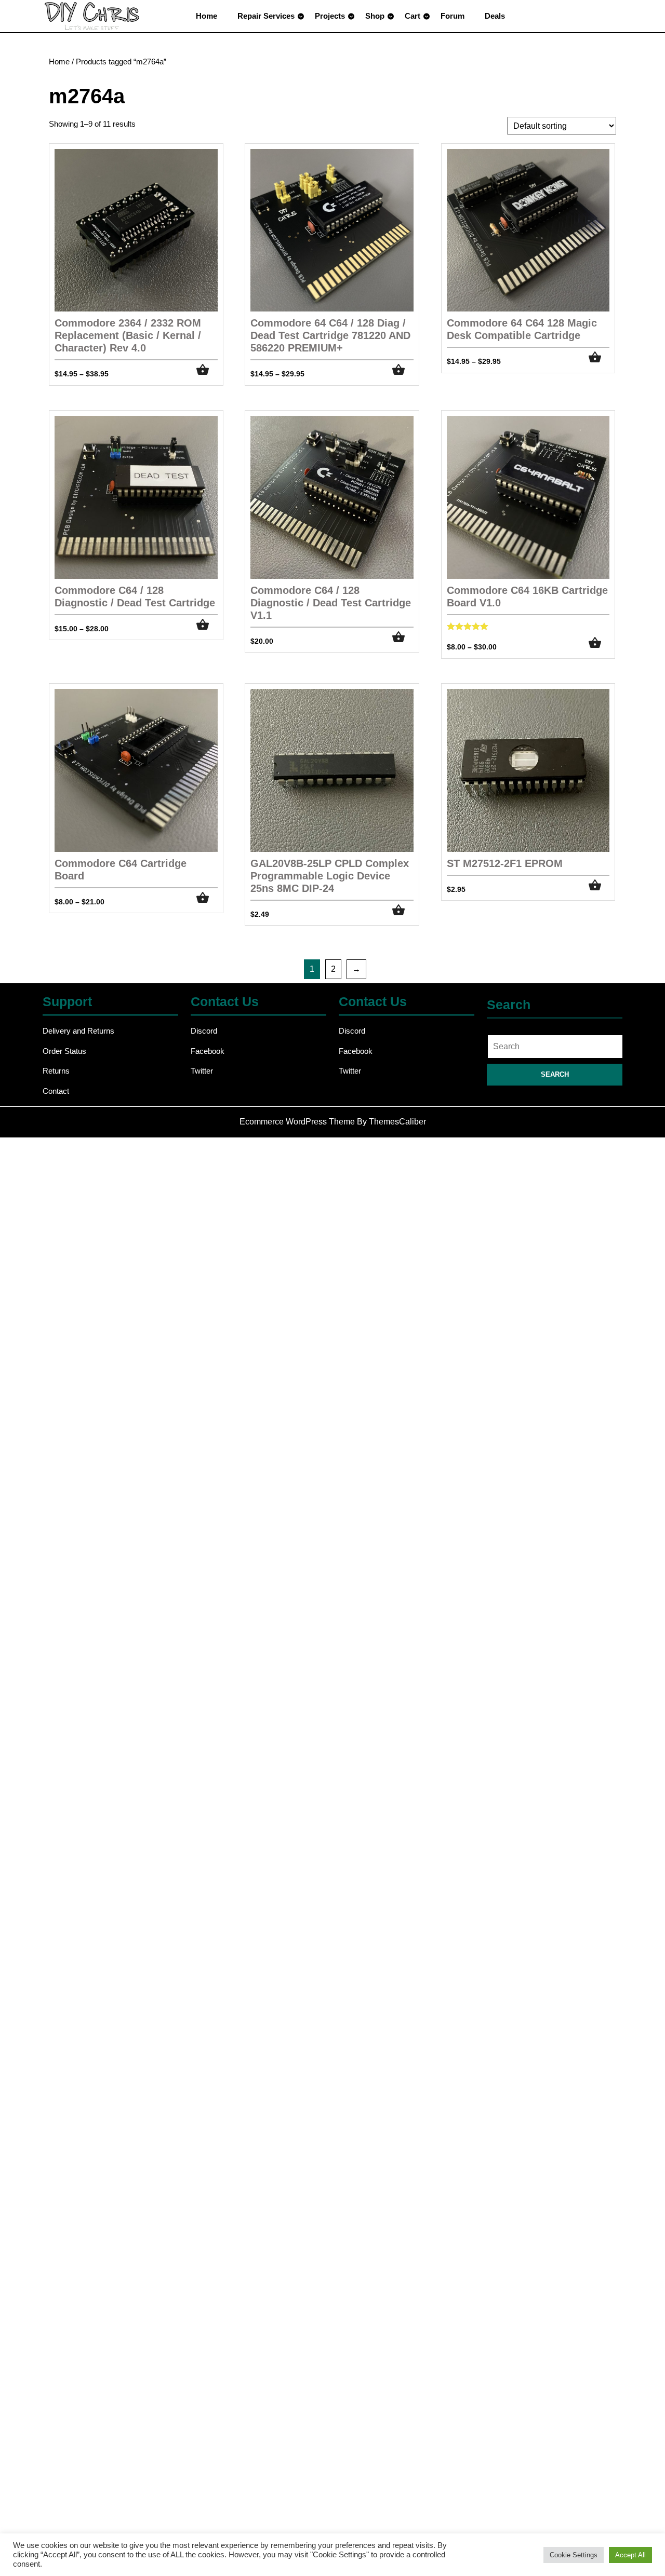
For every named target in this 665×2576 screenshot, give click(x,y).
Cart (413, 16)
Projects (330, 16)
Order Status (64, 1051)
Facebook (208, 1051)
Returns (56, 1071)
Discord (204, 1031)
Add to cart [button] (403, 637)
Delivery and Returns (78, 1031)
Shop (375, 16)
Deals (495, 16)
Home (207, 16)
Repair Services (266, 16)
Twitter (202, 1071)
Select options (207, 370)
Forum (453, 16)
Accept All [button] (630, 2555)
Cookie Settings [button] (574, 2555)
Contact (56, 1091)
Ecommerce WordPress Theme (297, 1122)
